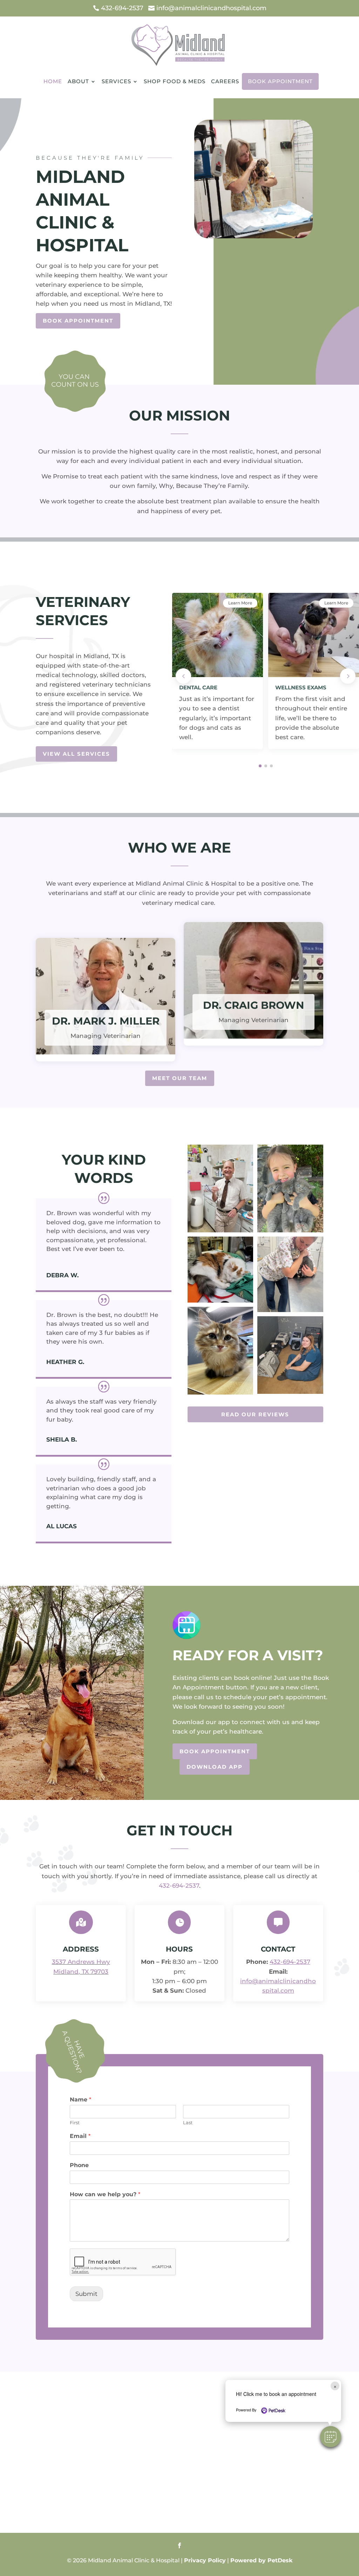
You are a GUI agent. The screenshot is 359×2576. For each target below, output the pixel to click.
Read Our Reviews (255, 1414)
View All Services (76, 754)
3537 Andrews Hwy (81, 1962)
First (75, 2123)
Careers (225, 81)
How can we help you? (105, 2194)
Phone (79, 2165)
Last (188, 2123)
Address (81, 1949)
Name (80, 2100)
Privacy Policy (205, 2560)
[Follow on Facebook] (179, 2545)
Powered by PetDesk (261, 2560)
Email (80, 2136)
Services (116, 81)
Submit (86, 2294)
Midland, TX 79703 (81, 1972)
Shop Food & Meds (175, 81)
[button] (331, 2437)
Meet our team (180, 1078)
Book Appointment (280, 81)
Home (53, 81)
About (78, 81)
